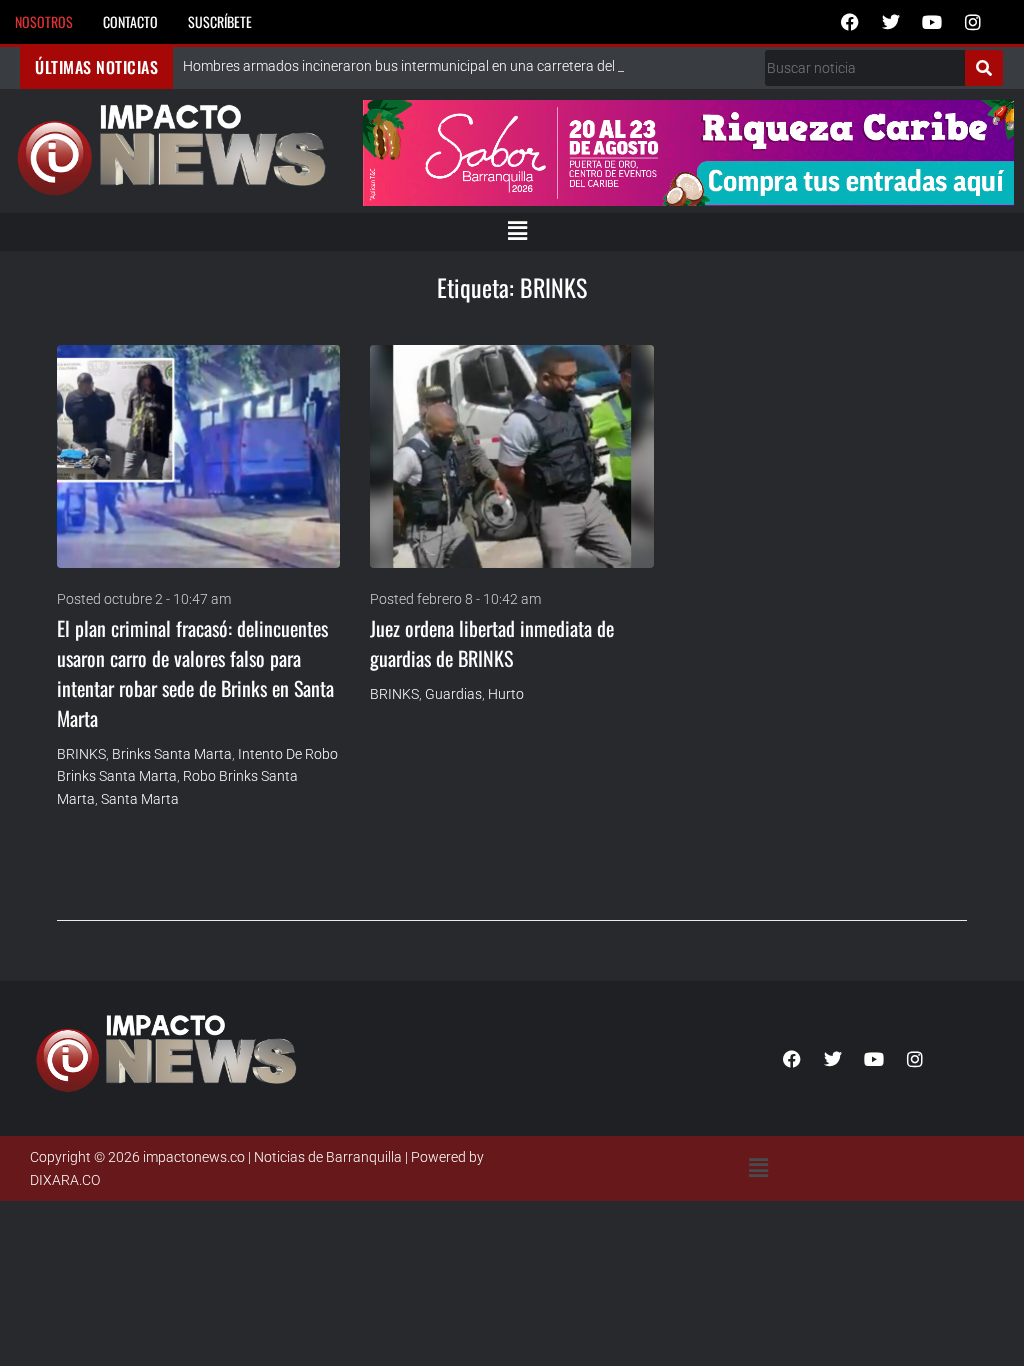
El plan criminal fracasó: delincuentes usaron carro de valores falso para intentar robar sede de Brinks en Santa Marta (195, 673)
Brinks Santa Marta (172, 754)
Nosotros (44, 21)
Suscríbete (220, 21)
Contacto (130, 21)
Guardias (453, 694)
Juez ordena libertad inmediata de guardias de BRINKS (492, 643)
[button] (517, 232)
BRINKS (81, 754)
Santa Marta (140, 799)
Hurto (506, 694)
